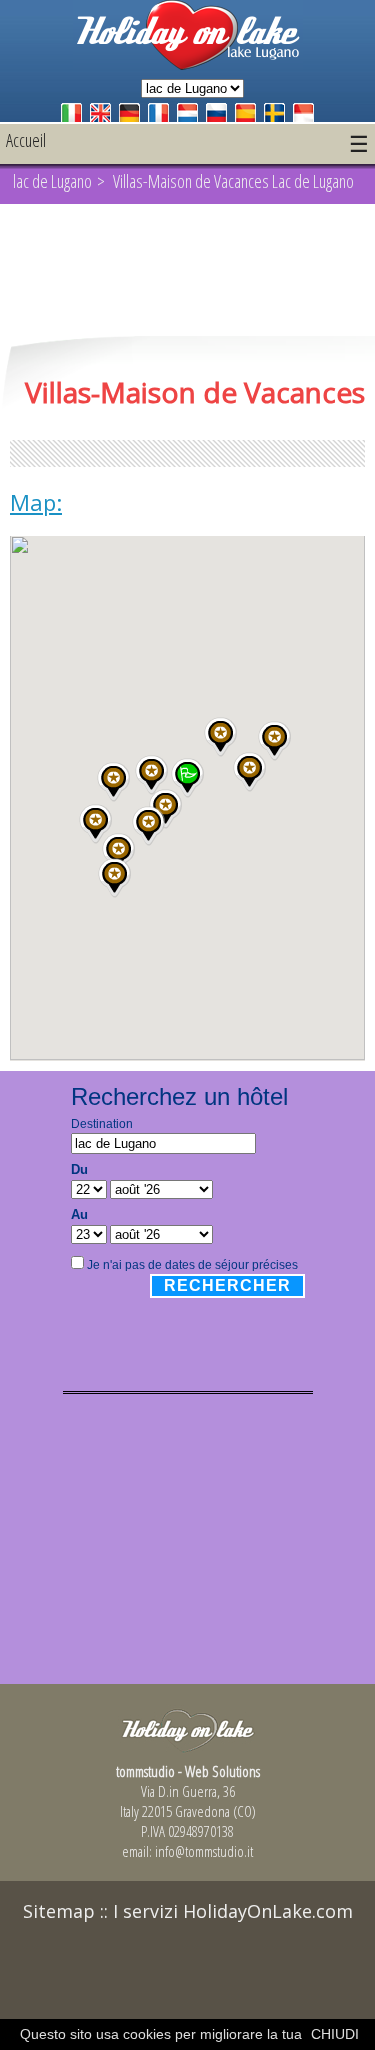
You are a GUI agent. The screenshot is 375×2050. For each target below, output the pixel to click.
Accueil (26, 140)
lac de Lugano (52, 181)
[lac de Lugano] (188, 64)
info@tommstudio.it (204, 1851)
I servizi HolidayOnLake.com (233, 1911)
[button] (151, 775)
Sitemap (59, 1911)
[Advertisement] (188, 272)
